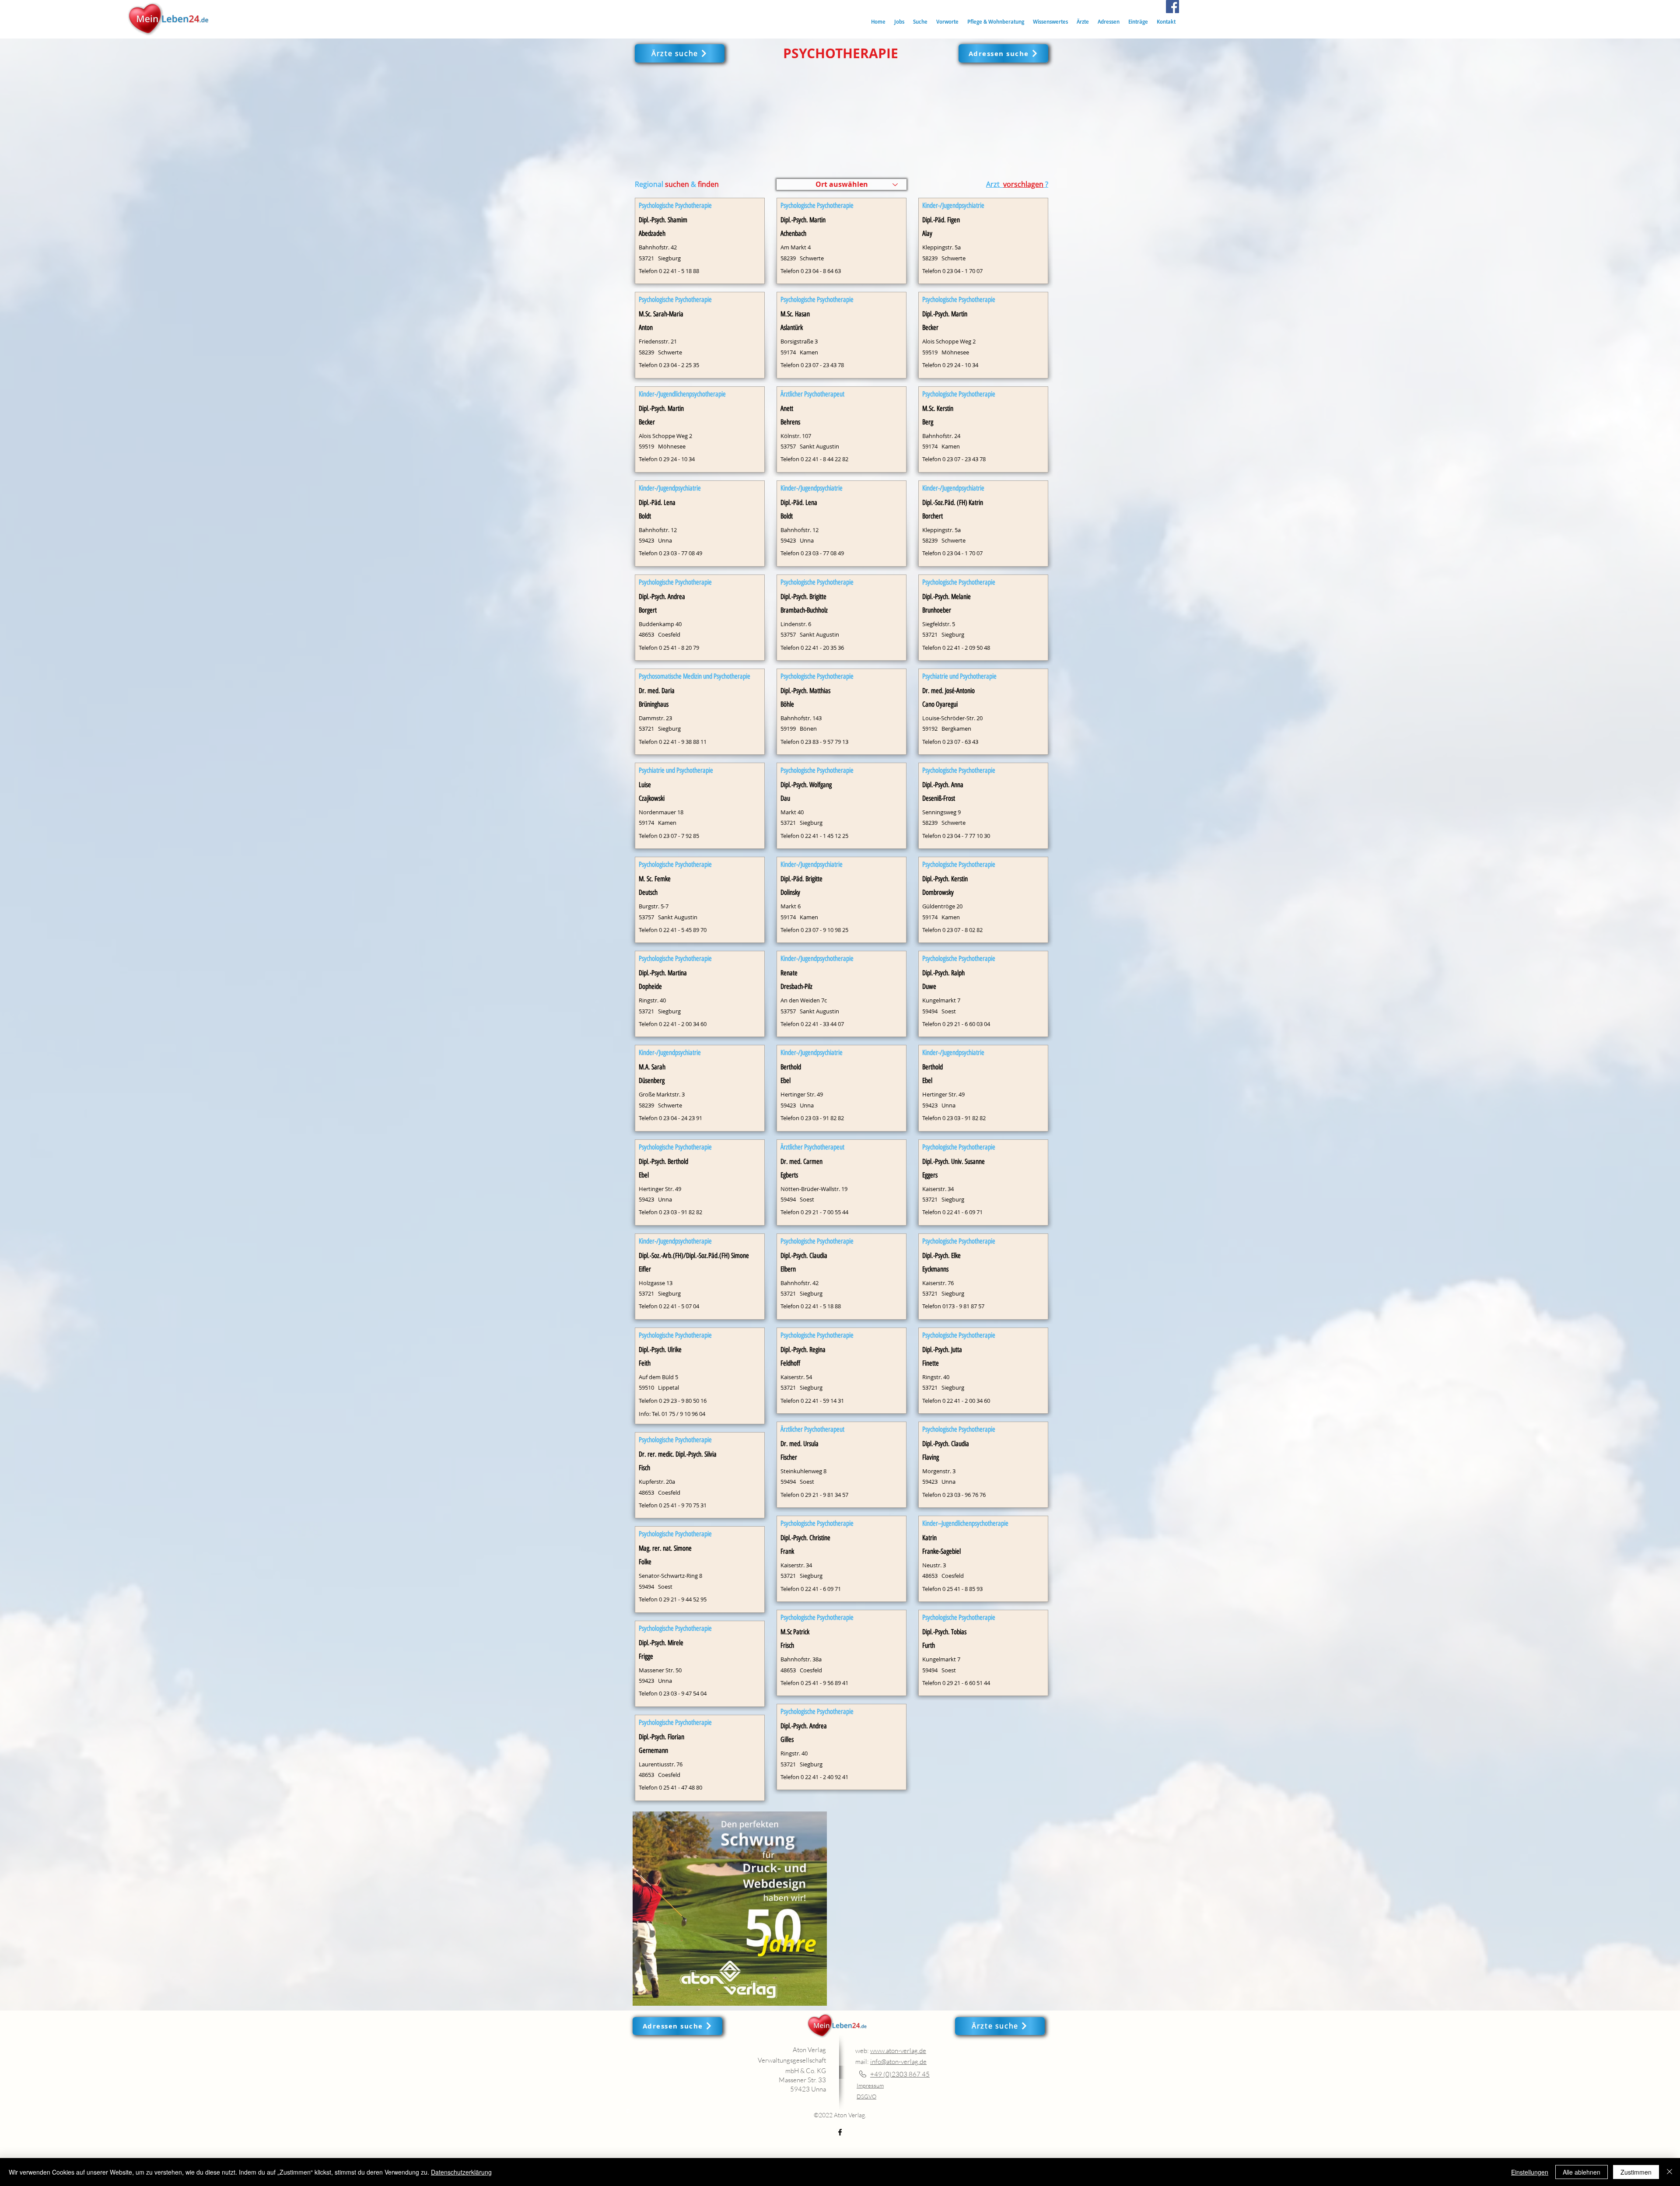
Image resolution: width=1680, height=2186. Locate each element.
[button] (920, 22)
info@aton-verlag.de (898, 2062)
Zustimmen (1636, 2172)
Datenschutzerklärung (461, 2172)
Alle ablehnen (1582, 2172)
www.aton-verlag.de (898, 2051)
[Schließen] (1669, 2172)
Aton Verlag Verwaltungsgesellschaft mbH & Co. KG (792, 2060)
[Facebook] (1172, 7)
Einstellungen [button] (1530, 2172)
